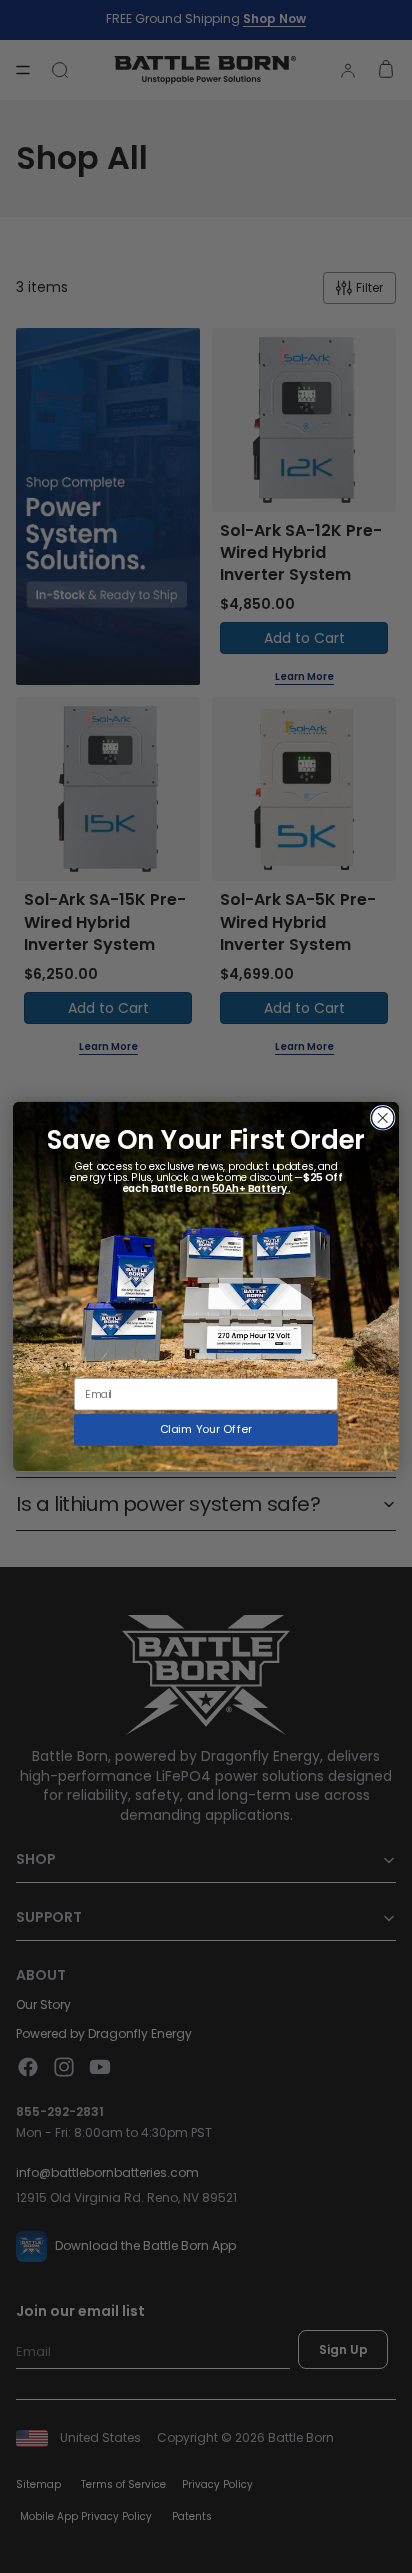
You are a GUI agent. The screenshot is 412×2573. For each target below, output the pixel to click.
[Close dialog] (382, 1118)
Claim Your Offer (206, 1429)
